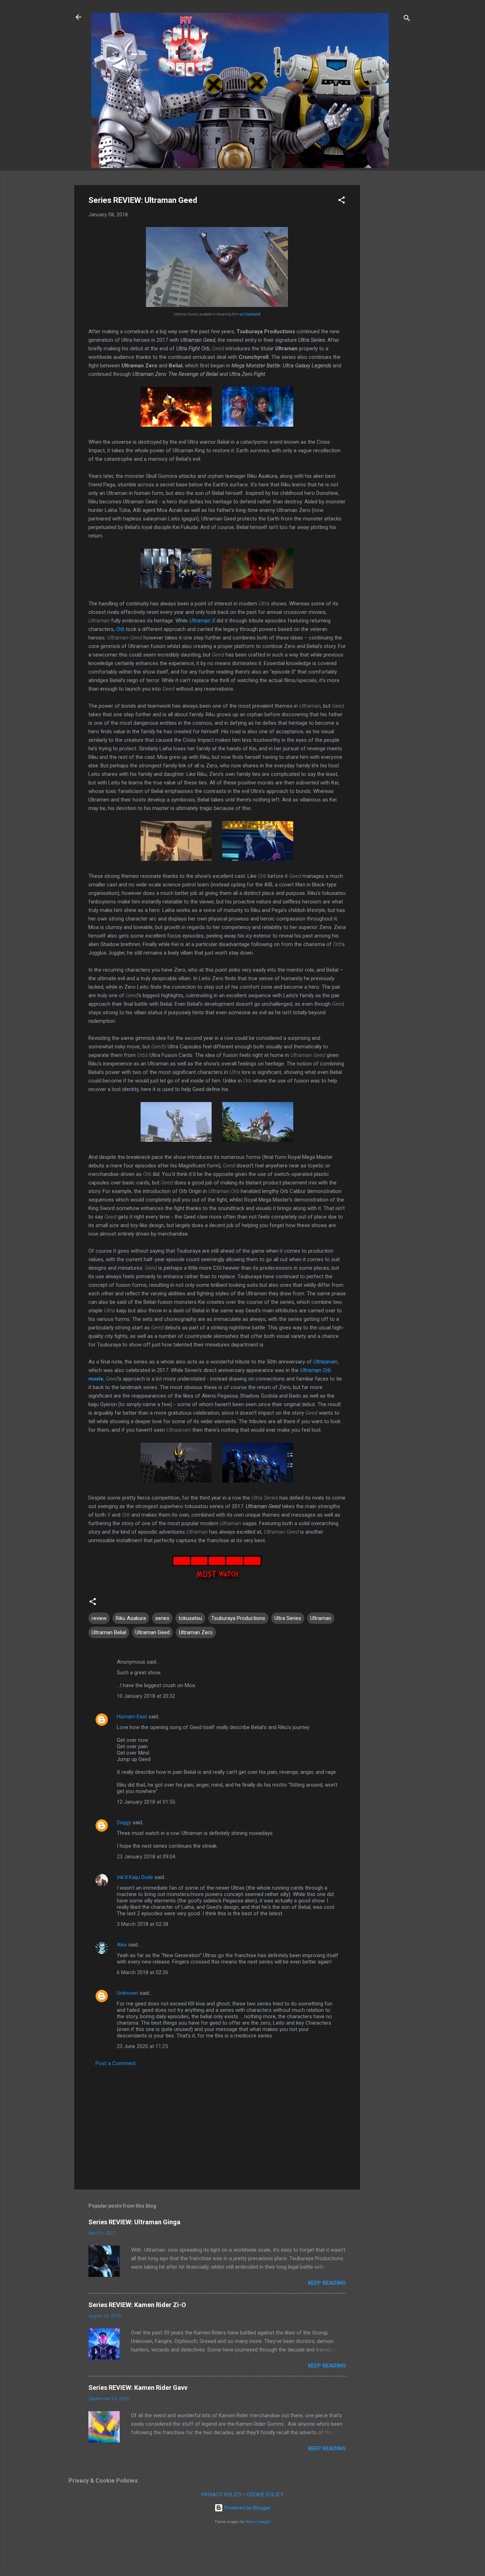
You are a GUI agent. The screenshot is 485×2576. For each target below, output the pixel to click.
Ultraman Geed (152, 1632)
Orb (120, 629)
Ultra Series (288, 1618)
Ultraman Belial (109, 1632)
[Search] (407, 19)
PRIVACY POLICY (222, 2495)
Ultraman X (202, 621)
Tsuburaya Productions (238, 1618)
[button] (342, 201)
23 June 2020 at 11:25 (142, 2046)
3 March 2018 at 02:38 (143, 1924)
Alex (122, 1945)
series (162, 1618)
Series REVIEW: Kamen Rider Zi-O (137, 2305)
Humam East (132, 1717)
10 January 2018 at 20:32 (146, 1696)
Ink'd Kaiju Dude (135, 1877)
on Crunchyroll (250, 314)
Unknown (127, 1993)
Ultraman (321, 1618)
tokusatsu (190, 1618)
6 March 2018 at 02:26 (143, 1972)
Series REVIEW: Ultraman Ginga (134, 2222)
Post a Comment (116, 2063)
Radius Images (258, 2522)
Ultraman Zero (196, 1632)
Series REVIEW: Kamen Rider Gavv (138, 2388)
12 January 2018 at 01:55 (146, 1802)
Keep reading (327, 2283)
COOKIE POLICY (265, 2495)
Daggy (124, 1822)
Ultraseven (325, 1362)
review (99, 1618)
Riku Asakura (131, 1618)
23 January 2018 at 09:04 (146, 1857)
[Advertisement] (388, 292)
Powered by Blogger (247, 2508)
